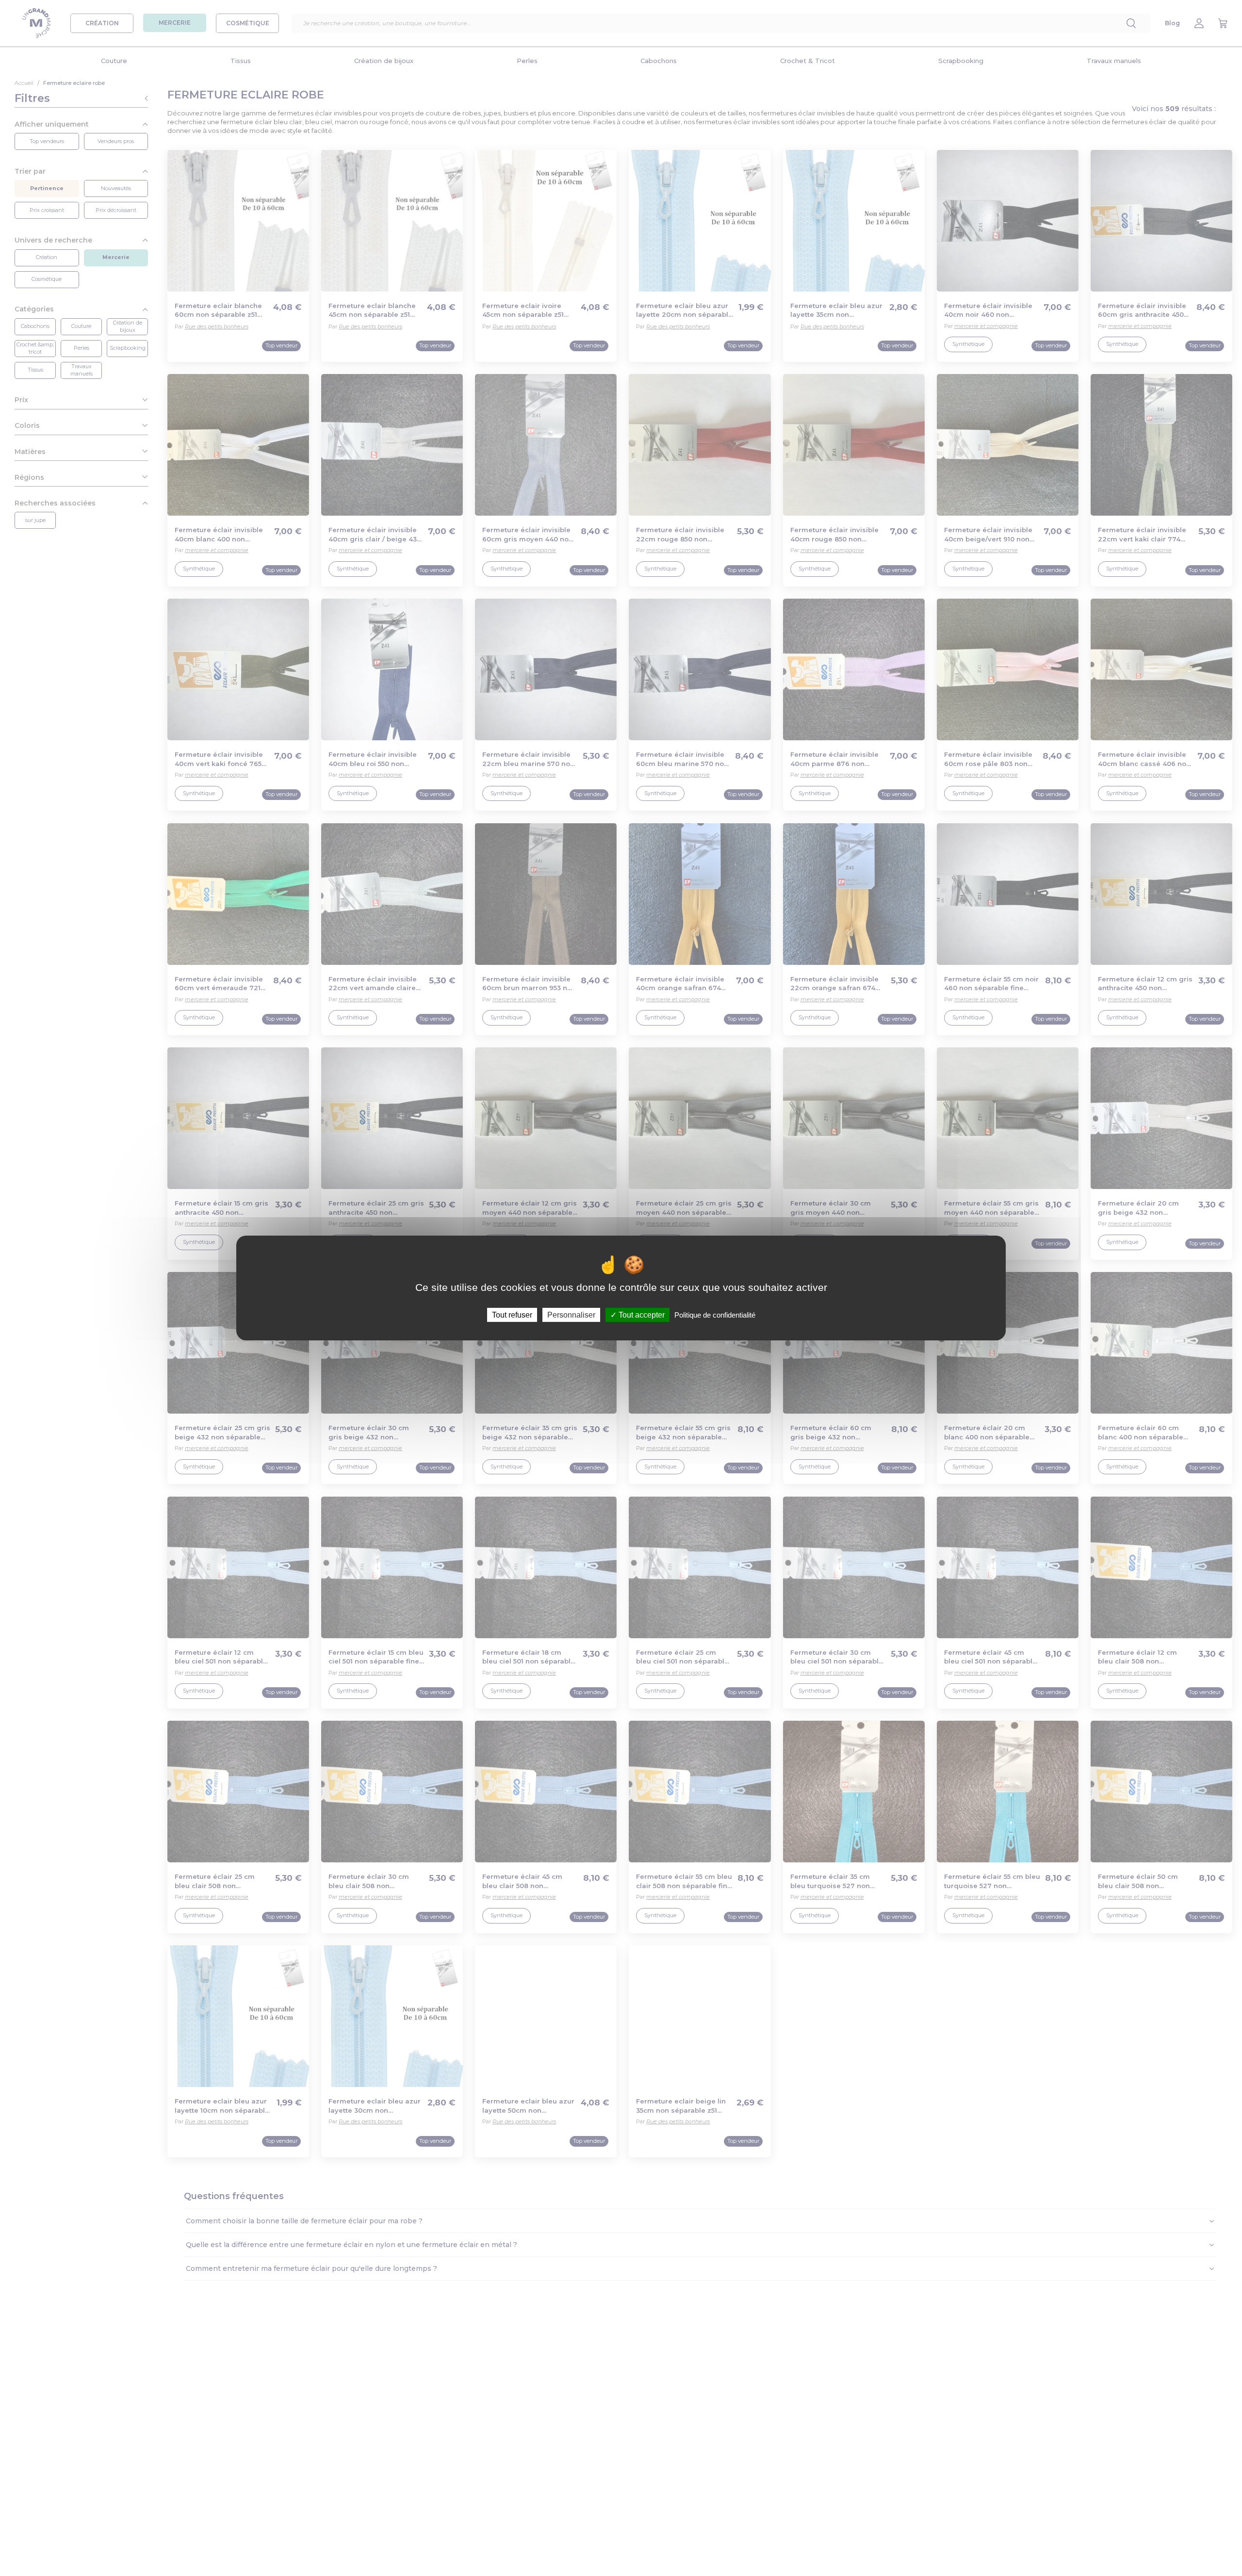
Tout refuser (512, 1315)
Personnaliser (571, 1315)
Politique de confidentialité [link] (715, 1315)
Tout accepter (641, 1315)
